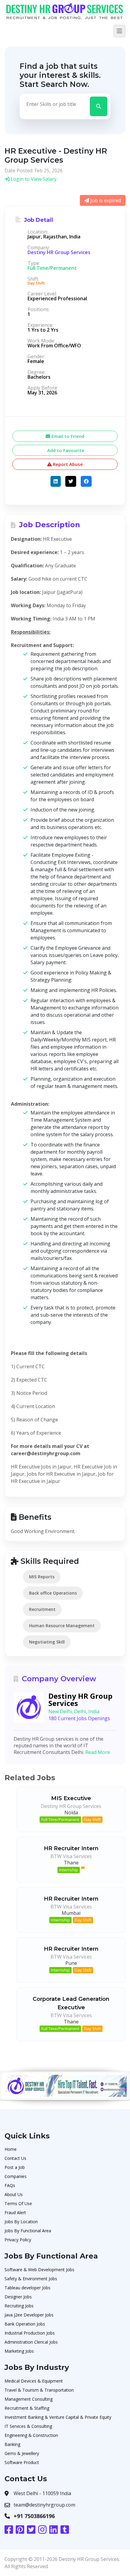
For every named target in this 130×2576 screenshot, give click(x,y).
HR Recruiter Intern (71, 1848)
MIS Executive (71, 1798)
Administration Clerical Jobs (31, 2342)
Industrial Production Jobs (30, 2333)
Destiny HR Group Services (59, 252)
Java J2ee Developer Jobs (29, 2315)
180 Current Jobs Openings (79, 1718)
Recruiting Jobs (19, 2306)
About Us (14, 2194)
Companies (16, 2176)
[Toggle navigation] (119, 31)
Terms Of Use (18, 2203)
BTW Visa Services (71, 1856)
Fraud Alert (15, 2213)
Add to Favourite (65, 450)
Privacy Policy (18, 2240)
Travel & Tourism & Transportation (39, 2390)
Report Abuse (67, 464)
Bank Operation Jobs (25, 2324)
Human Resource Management (62, 1626)
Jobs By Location (21, 2222)
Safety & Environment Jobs (31, 2279)
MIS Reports (42, 1577)
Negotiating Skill (47, 1642)
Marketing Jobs (19, 2351)
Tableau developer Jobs (28, 2288)
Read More (98, 1752)
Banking (12, 2444)
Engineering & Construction (31, 2435)
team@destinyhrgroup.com (44, 2505)
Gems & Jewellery (22, 2453)
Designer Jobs (18, 2297)
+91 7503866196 (34, 2516)
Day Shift (92, 1819)
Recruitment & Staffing (27, 2408)
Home (11, 2149)
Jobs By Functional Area (28, 2231)
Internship (69, 1870)
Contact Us (15, 2158)
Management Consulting (29, 2399)
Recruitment (42, 1609)
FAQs (10, 2185)
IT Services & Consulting (28, 2426)
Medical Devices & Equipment (34, 2381)
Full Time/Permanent (60, 1819)
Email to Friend (67, 436)
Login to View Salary (33, 179)
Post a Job (15, 2167)
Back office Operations (53, 1593)
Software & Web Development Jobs (39, 2270)
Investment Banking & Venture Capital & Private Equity (58, 2417)
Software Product (22, 2462)
